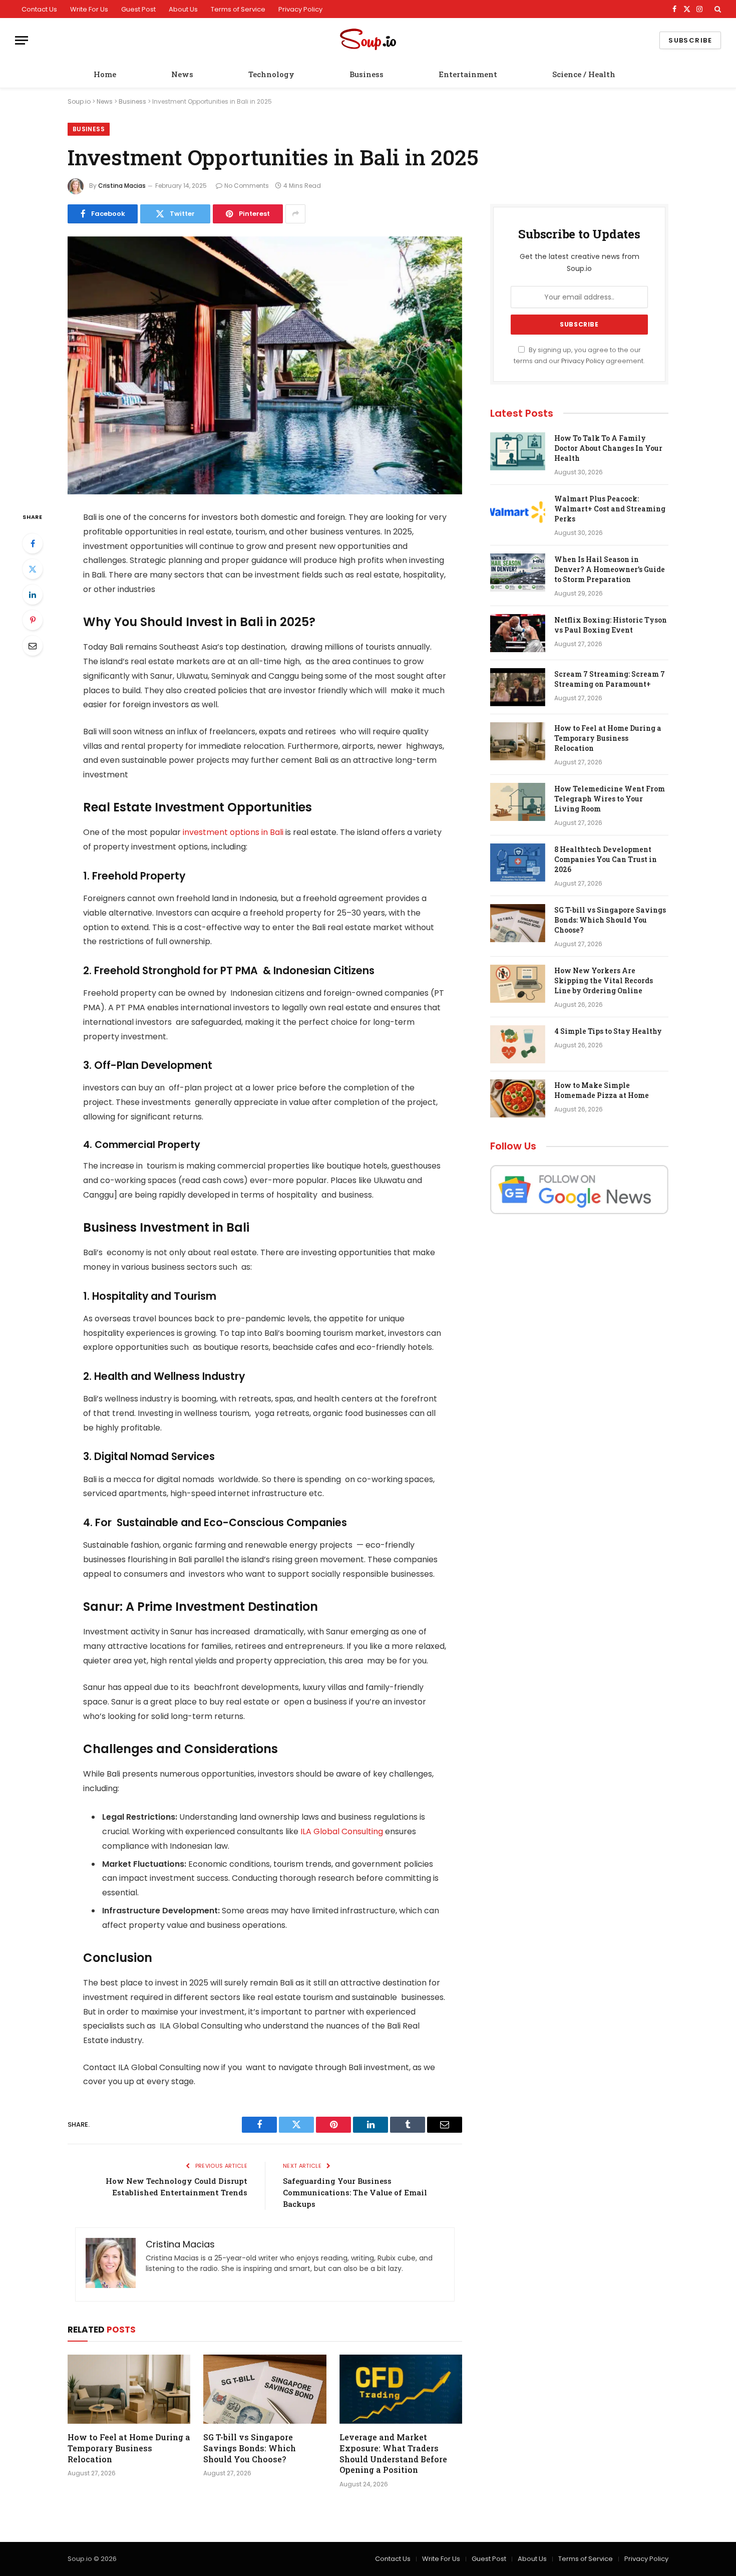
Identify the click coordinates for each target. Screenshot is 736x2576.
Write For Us (89, 9)
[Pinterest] (33, 620)
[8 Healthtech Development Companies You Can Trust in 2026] (518, 863)
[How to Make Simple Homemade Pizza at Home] (518, 1098)
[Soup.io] (368, 40)
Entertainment (468, 74)
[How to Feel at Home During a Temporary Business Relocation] (129, 2389)
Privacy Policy (300, 9)
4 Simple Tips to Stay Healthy (608, 1031)
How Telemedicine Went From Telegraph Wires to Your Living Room (610, 799)
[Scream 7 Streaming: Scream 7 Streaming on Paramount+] (518, 687)
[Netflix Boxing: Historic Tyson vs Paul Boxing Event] (518, 633)
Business (366, 74)
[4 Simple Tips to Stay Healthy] (518, 1044)
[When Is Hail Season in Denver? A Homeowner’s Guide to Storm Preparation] (518, 573)
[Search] (717, 9)
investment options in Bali (233, 832)
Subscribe (690, 40)
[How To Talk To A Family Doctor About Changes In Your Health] (518, 451)
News (182, 74)
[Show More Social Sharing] (295, 214)
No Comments (247, 186)
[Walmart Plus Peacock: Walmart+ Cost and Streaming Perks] (518, 512)
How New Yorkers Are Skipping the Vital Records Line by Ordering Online (604, 980)
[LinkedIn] (33, 595)
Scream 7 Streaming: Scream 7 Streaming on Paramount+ (610, 679)
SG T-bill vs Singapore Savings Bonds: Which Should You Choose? (250, 2448)
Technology (271, 74)
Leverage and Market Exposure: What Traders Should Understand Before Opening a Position (393, 2453)
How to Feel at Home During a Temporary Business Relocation (129, 2448)
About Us (183, 9)
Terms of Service (238, 9)
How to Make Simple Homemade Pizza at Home (602, 1090)
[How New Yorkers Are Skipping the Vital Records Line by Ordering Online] (518, 984)
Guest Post (138, 9)
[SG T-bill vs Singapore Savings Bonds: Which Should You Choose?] (265, 2389)
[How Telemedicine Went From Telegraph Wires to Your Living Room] (518, 802)
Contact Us (39, 9)
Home (105, 74)
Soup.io (79, 101)
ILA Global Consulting (342, 1831)
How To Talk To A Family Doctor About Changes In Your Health (608, 448)
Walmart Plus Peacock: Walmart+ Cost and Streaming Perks (610, 509)
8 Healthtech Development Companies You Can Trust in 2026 (606, 859)
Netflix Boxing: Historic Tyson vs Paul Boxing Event (611, 625)
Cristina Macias (122, 186)
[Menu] (22, 40)
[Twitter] (33, 569)
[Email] (33, 646)
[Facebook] (33, 543)
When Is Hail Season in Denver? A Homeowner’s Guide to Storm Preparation (610, 569)
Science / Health (584, 74)
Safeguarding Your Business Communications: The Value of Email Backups (355, 2192)
